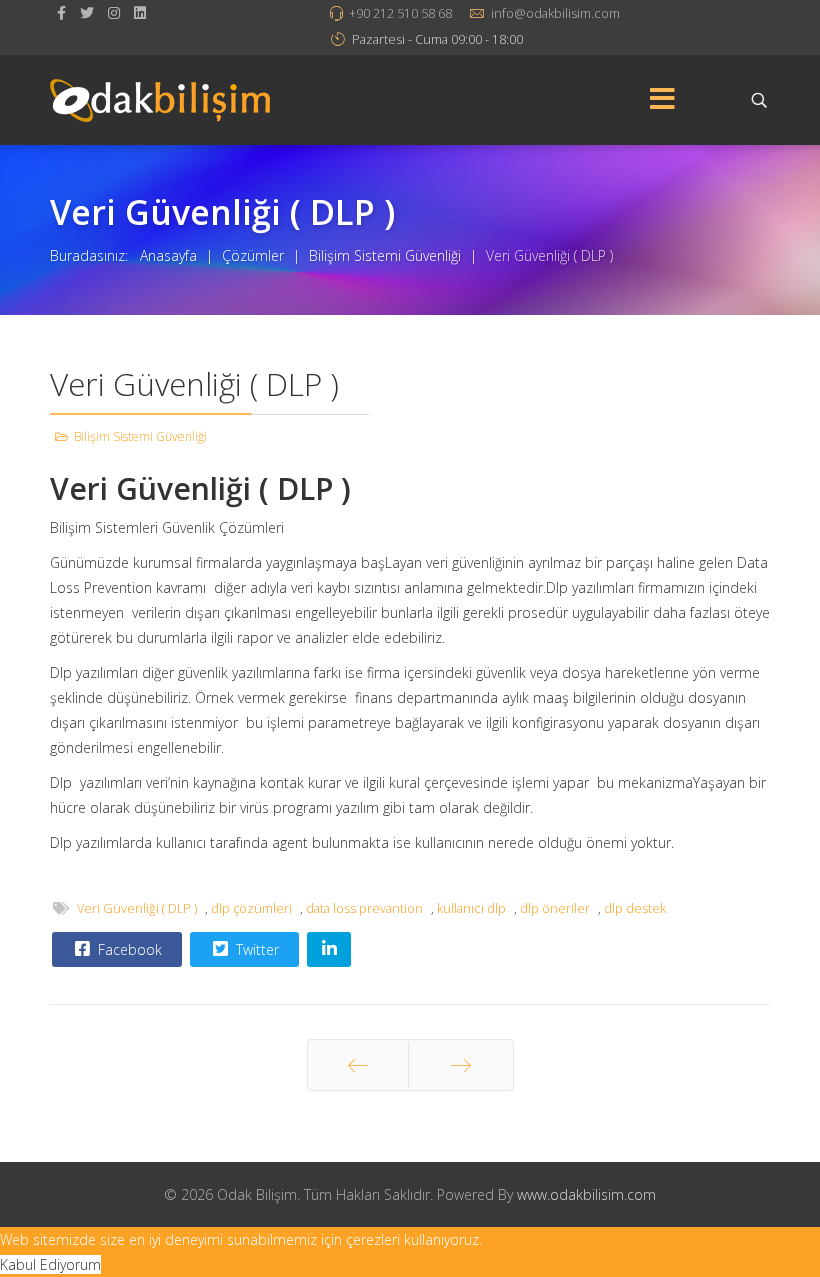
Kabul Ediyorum (50, 1264)
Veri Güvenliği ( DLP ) (137, 908)
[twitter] (87, 12)
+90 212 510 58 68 (400, 13)
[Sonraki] (461, 1065)
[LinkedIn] (140, 12)
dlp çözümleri (251, 908)
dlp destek (635, 908)
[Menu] (663, 100)
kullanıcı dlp (471, 908)
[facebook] (61, 12)
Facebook (128, 949)
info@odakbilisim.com (555, 13)
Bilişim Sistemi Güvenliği (140, 436)
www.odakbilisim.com (586, 1194)
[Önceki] (358, 1065)
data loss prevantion (364, 908)
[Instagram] (114, 12)
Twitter (255, 949)
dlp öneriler (555, 908)
